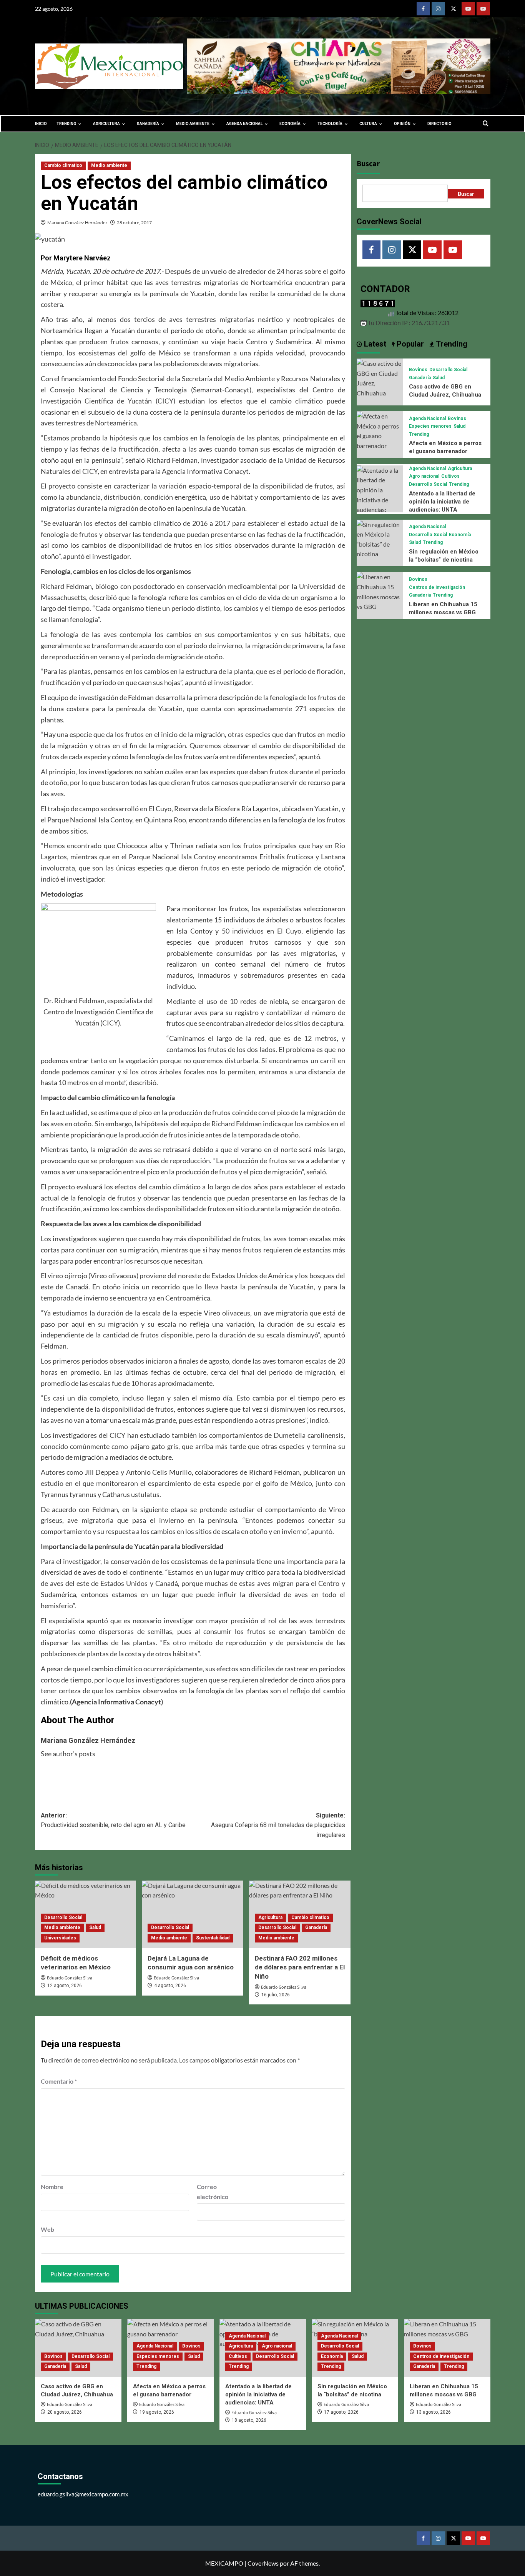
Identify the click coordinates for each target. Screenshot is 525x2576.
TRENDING (66, 124)
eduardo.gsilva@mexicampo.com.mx (83, 2494)
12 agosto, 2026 (65, 1986)
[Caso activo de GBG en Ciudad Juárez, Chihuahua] (380, 377)
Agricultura (270, 1917)
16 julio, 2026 (276, 1995)
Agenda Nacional (427, 418)
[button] (486, 124)
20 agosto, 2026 (65, 2412)
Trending (419, 434)
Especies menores (430, 426)
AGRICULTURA (106, 124)
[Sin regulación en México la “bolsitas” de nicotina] (380, 538)
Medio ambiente (109, 165)
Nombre (52, 2187)
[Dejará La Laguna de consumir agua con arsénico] (193, 1914)
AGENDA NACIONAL (244, 124)
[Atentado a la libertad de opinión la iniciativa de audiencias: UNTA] (380, 494)
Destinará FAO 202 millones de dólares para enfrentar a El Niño (300, 1967)
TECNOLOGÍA (330, 124)
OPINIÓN (402, 124)
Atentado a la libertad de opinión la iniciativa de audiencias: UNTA (442, 502)
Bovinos (418, 370)
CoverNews (263, 2563)
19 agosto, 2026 (157, 2412)
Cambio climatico (63, 165)
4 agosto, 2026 (170, 1986)
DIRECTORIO (439, 124)
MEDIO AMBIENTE (193, 124)
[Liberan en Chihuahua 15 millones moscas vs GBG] (380, 591)
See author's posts (68, 1754)
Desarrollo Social (63, 1917)
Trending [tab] (451, 344)
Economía (460, 535)
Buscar (368, 164)
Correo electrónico (213, 2192)
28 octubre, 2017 (134, 223)
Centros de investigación (437, 587)
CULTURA (368, 124)
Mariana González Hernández (77, 223)
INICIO (41, 124)
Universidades (60, 1938)
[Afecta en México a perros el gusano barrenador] (380, 430)
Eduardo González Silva (70, 1978)
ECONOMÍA (290, 124)
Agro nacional (424, 476)
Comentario (59, 2081)
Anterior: (113, 1820)
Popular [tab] (409, 344)
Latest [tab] (374, 344)
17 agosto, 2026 (341, 2412)
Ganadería (316, 1927)
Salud (95, 1927)
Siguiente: (278, 1825)
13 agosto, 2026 (434, 2412)
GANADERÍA (148, 124)
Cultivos (450, 476)
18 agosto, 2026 (249, 2420)
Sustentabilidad (213, 1938)
